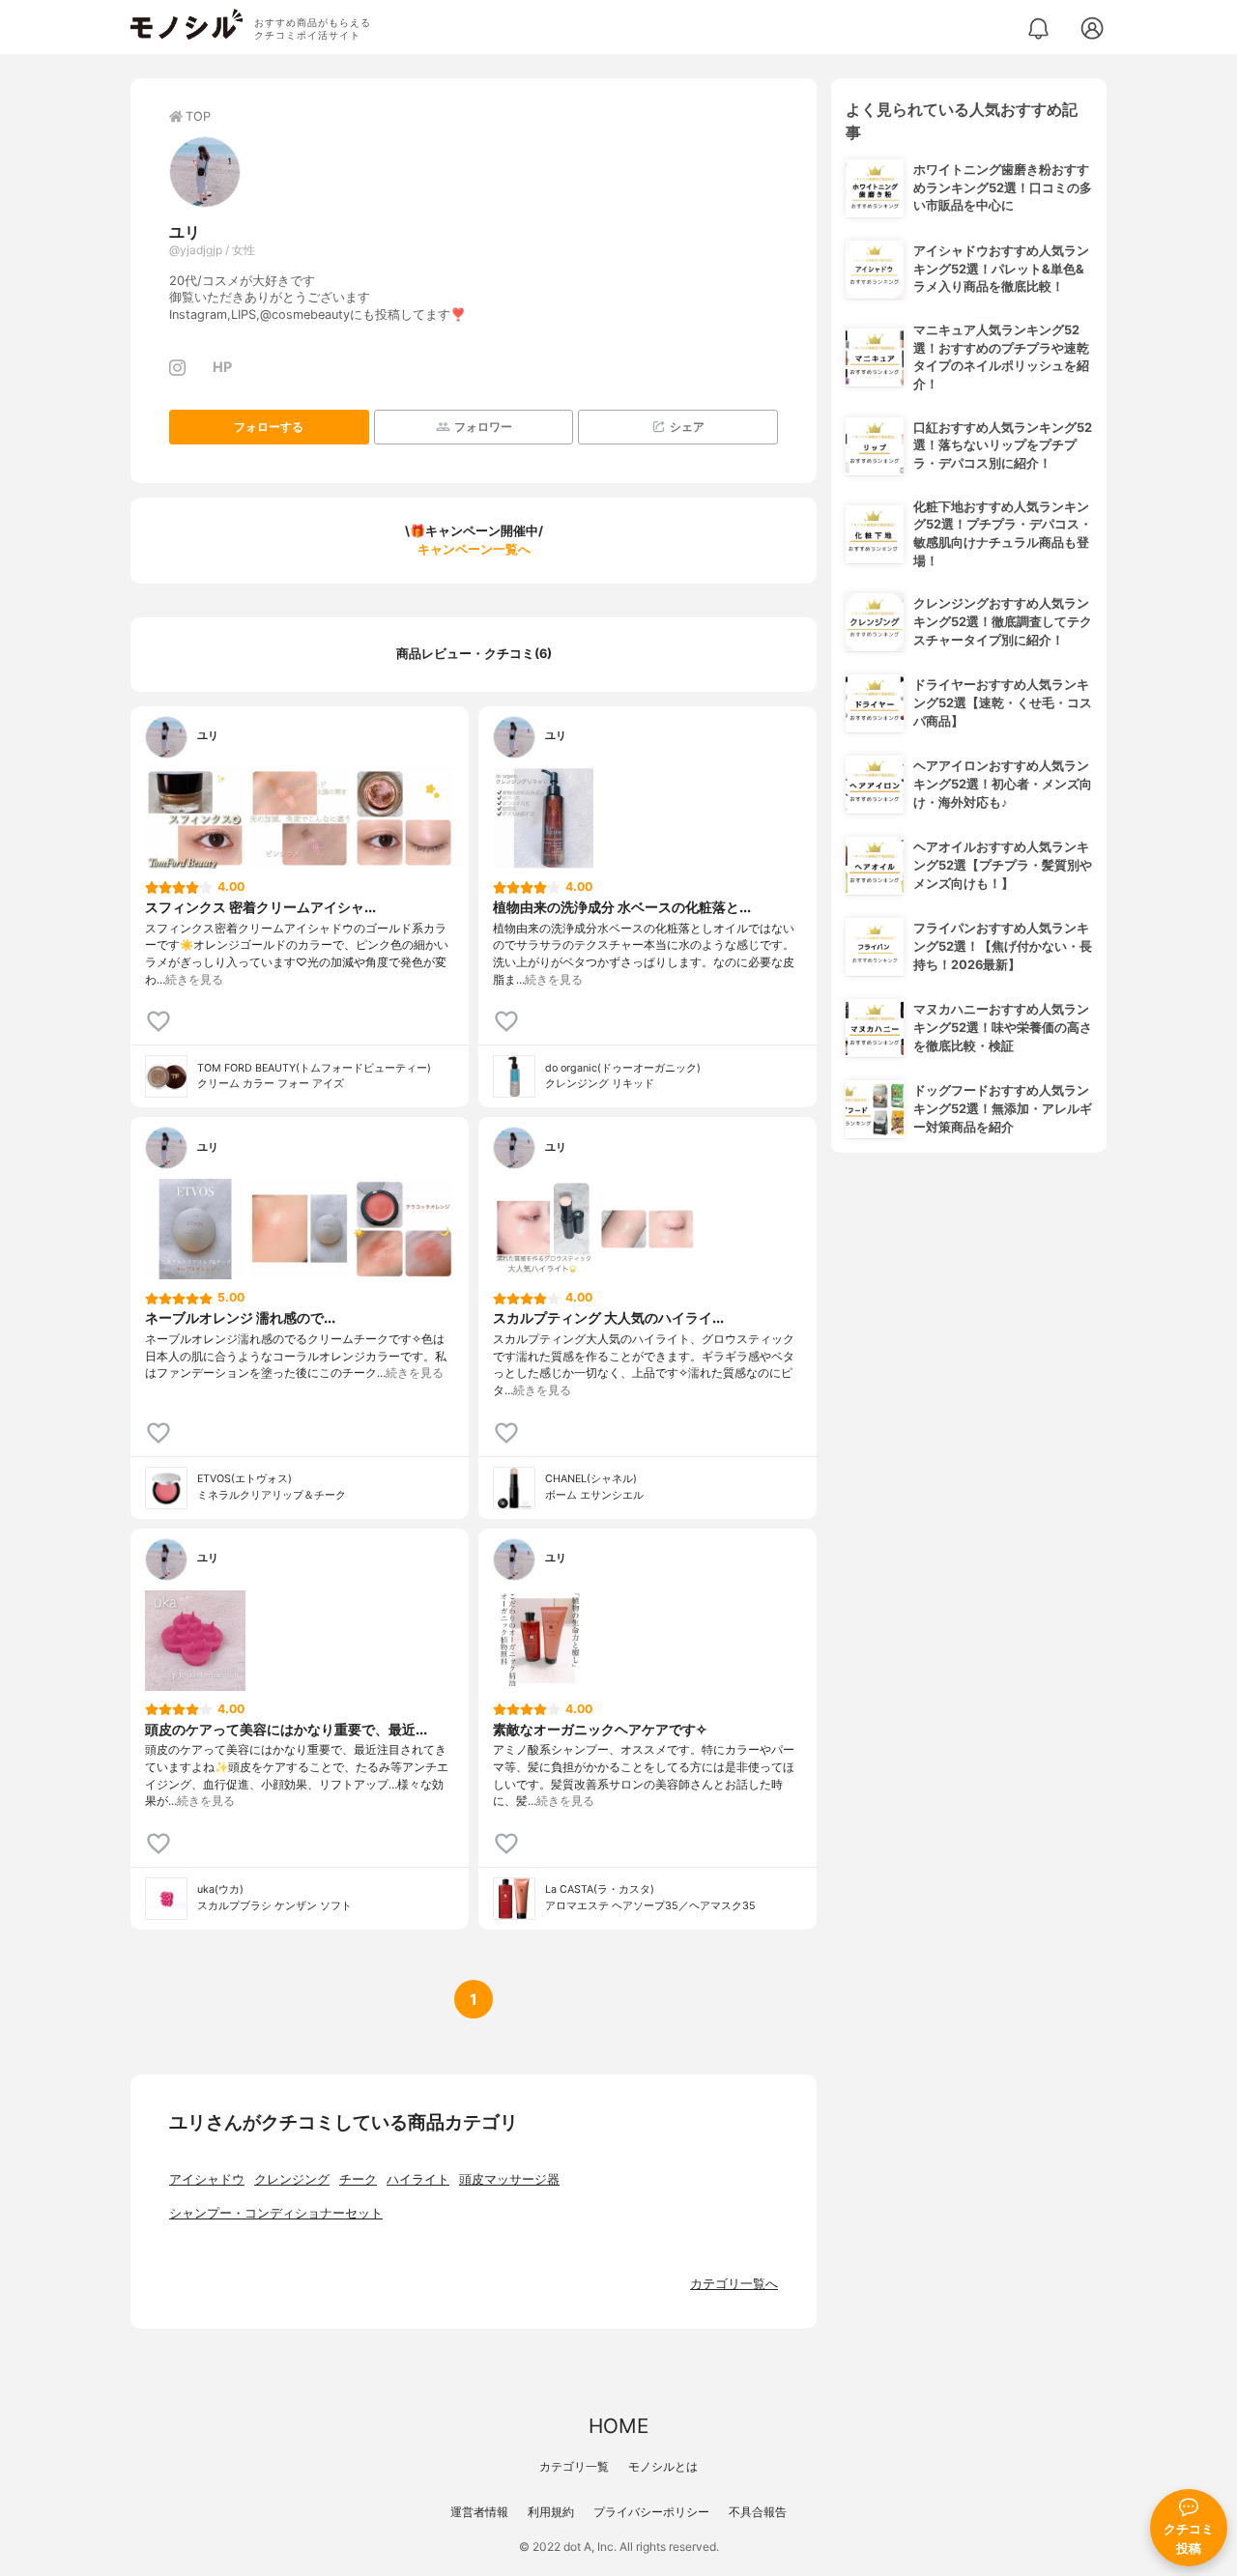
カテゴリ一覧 (574, 2466)
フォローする (269, 427)
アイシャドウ (207, 2179)
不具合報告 (758, 2512)
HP (222, 367)
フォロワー (483, 427)
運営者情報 (479, 2512)
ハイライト (418, 2179)
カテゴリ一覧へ (734, 2284)
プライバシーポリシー (651, 2512)
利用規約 (551, 2512)
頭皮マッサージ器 (509, 2179)
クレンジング (292, 2179)
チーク (358, 2179)
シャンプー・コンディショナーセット (276, 2213)
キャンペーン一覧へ (474, 549)
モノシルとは (663, 2466)
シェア (687, 427)
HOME (618, 2426)
